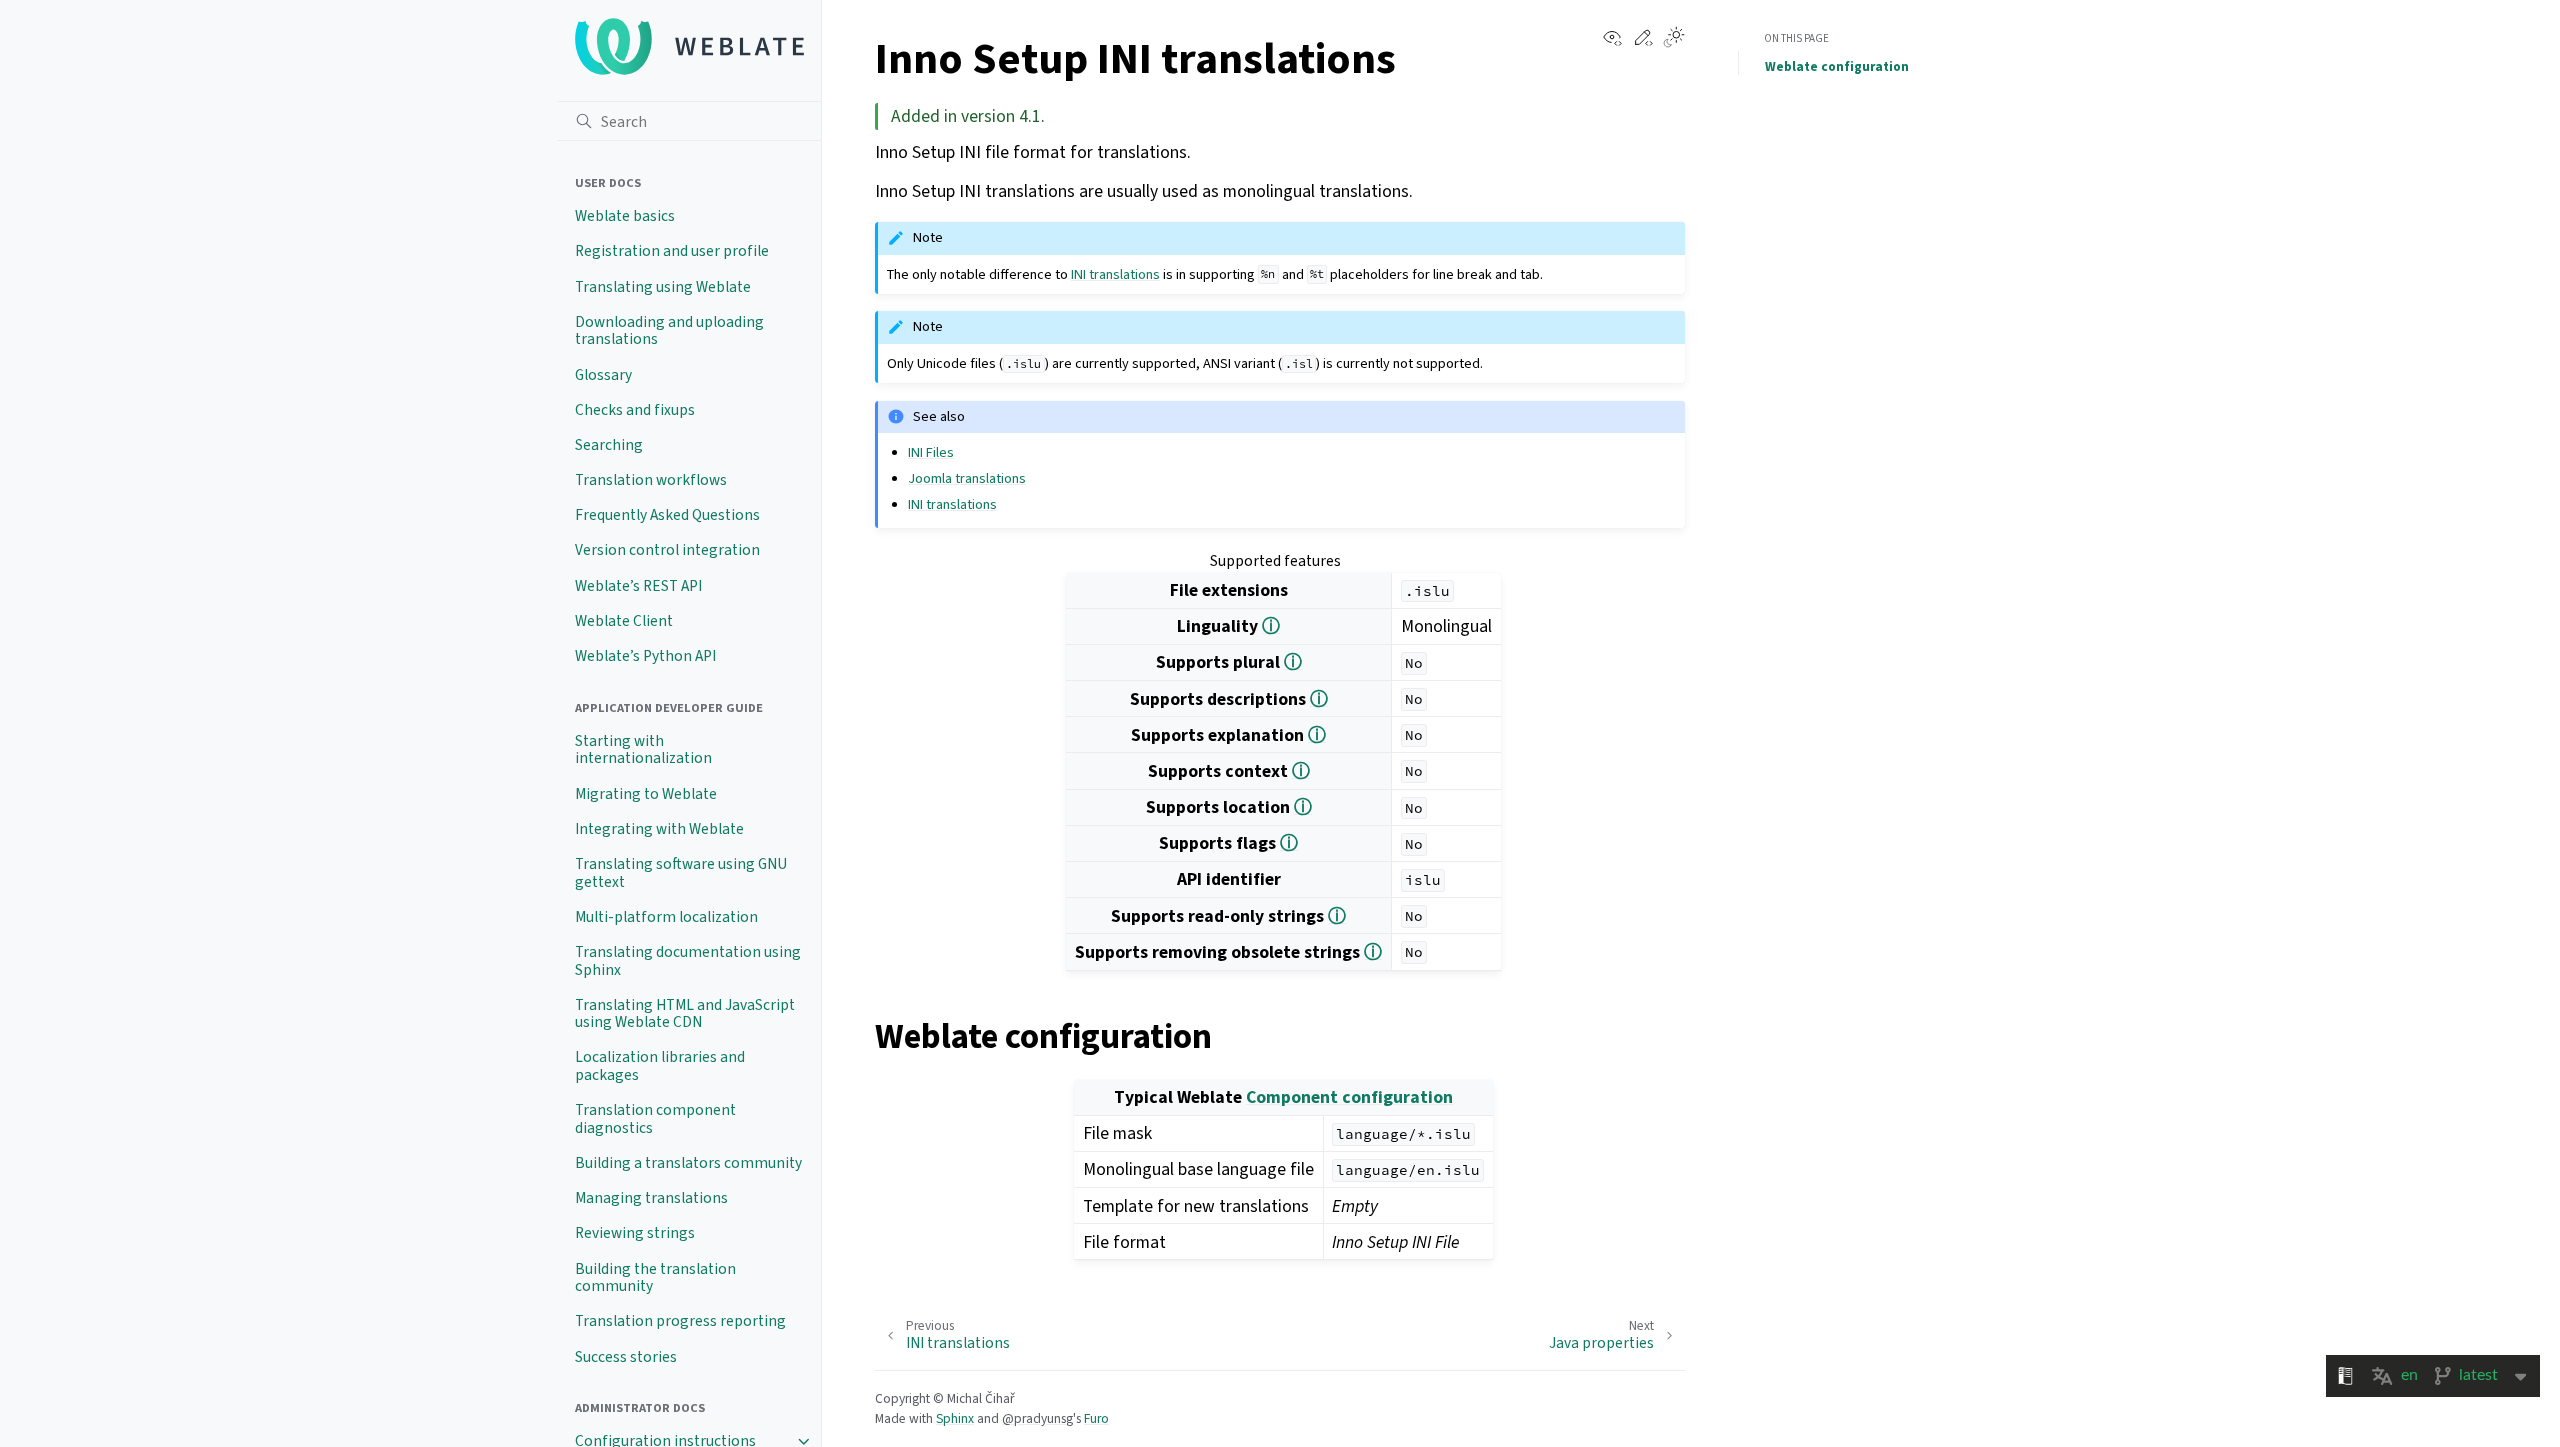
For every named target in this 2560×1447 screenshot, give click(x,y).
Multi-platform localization (666, 917)
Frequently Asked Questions (667, 515)
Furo (1096, 1418)
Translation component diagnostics (655, 1119)
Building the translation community (655, 1278)
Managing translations (651, 1198)
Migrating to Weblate (646, 794)
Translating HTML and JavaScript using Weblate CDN (685, 1014)
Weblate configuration (1837, 66)
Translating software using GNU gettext (681, 873)
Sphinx (955, 1418)
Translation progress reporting (680, 1321)
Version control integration (667, 550)
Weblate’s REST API (638, 586)
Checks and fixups (635, 410)
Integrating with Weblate (659, 829)
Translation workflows (651, 480)
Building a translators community (688, 1163)
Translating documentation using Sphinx (688, 961)
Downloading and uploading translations (669, 331)
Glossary (603, 375)
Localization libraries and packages (660, 1066)
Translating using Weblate (663, 287)
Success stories (626, 1357)
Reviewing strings (635, 1233)
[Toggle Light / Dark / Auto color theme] (1674, 39)
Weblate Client (624, 621)
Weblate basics (625, 216)
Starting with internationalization (643, 750)
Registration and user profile (672, 251)
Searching (609, 445)
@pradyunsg (1037, 1418)
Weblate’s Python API (645, 656)
